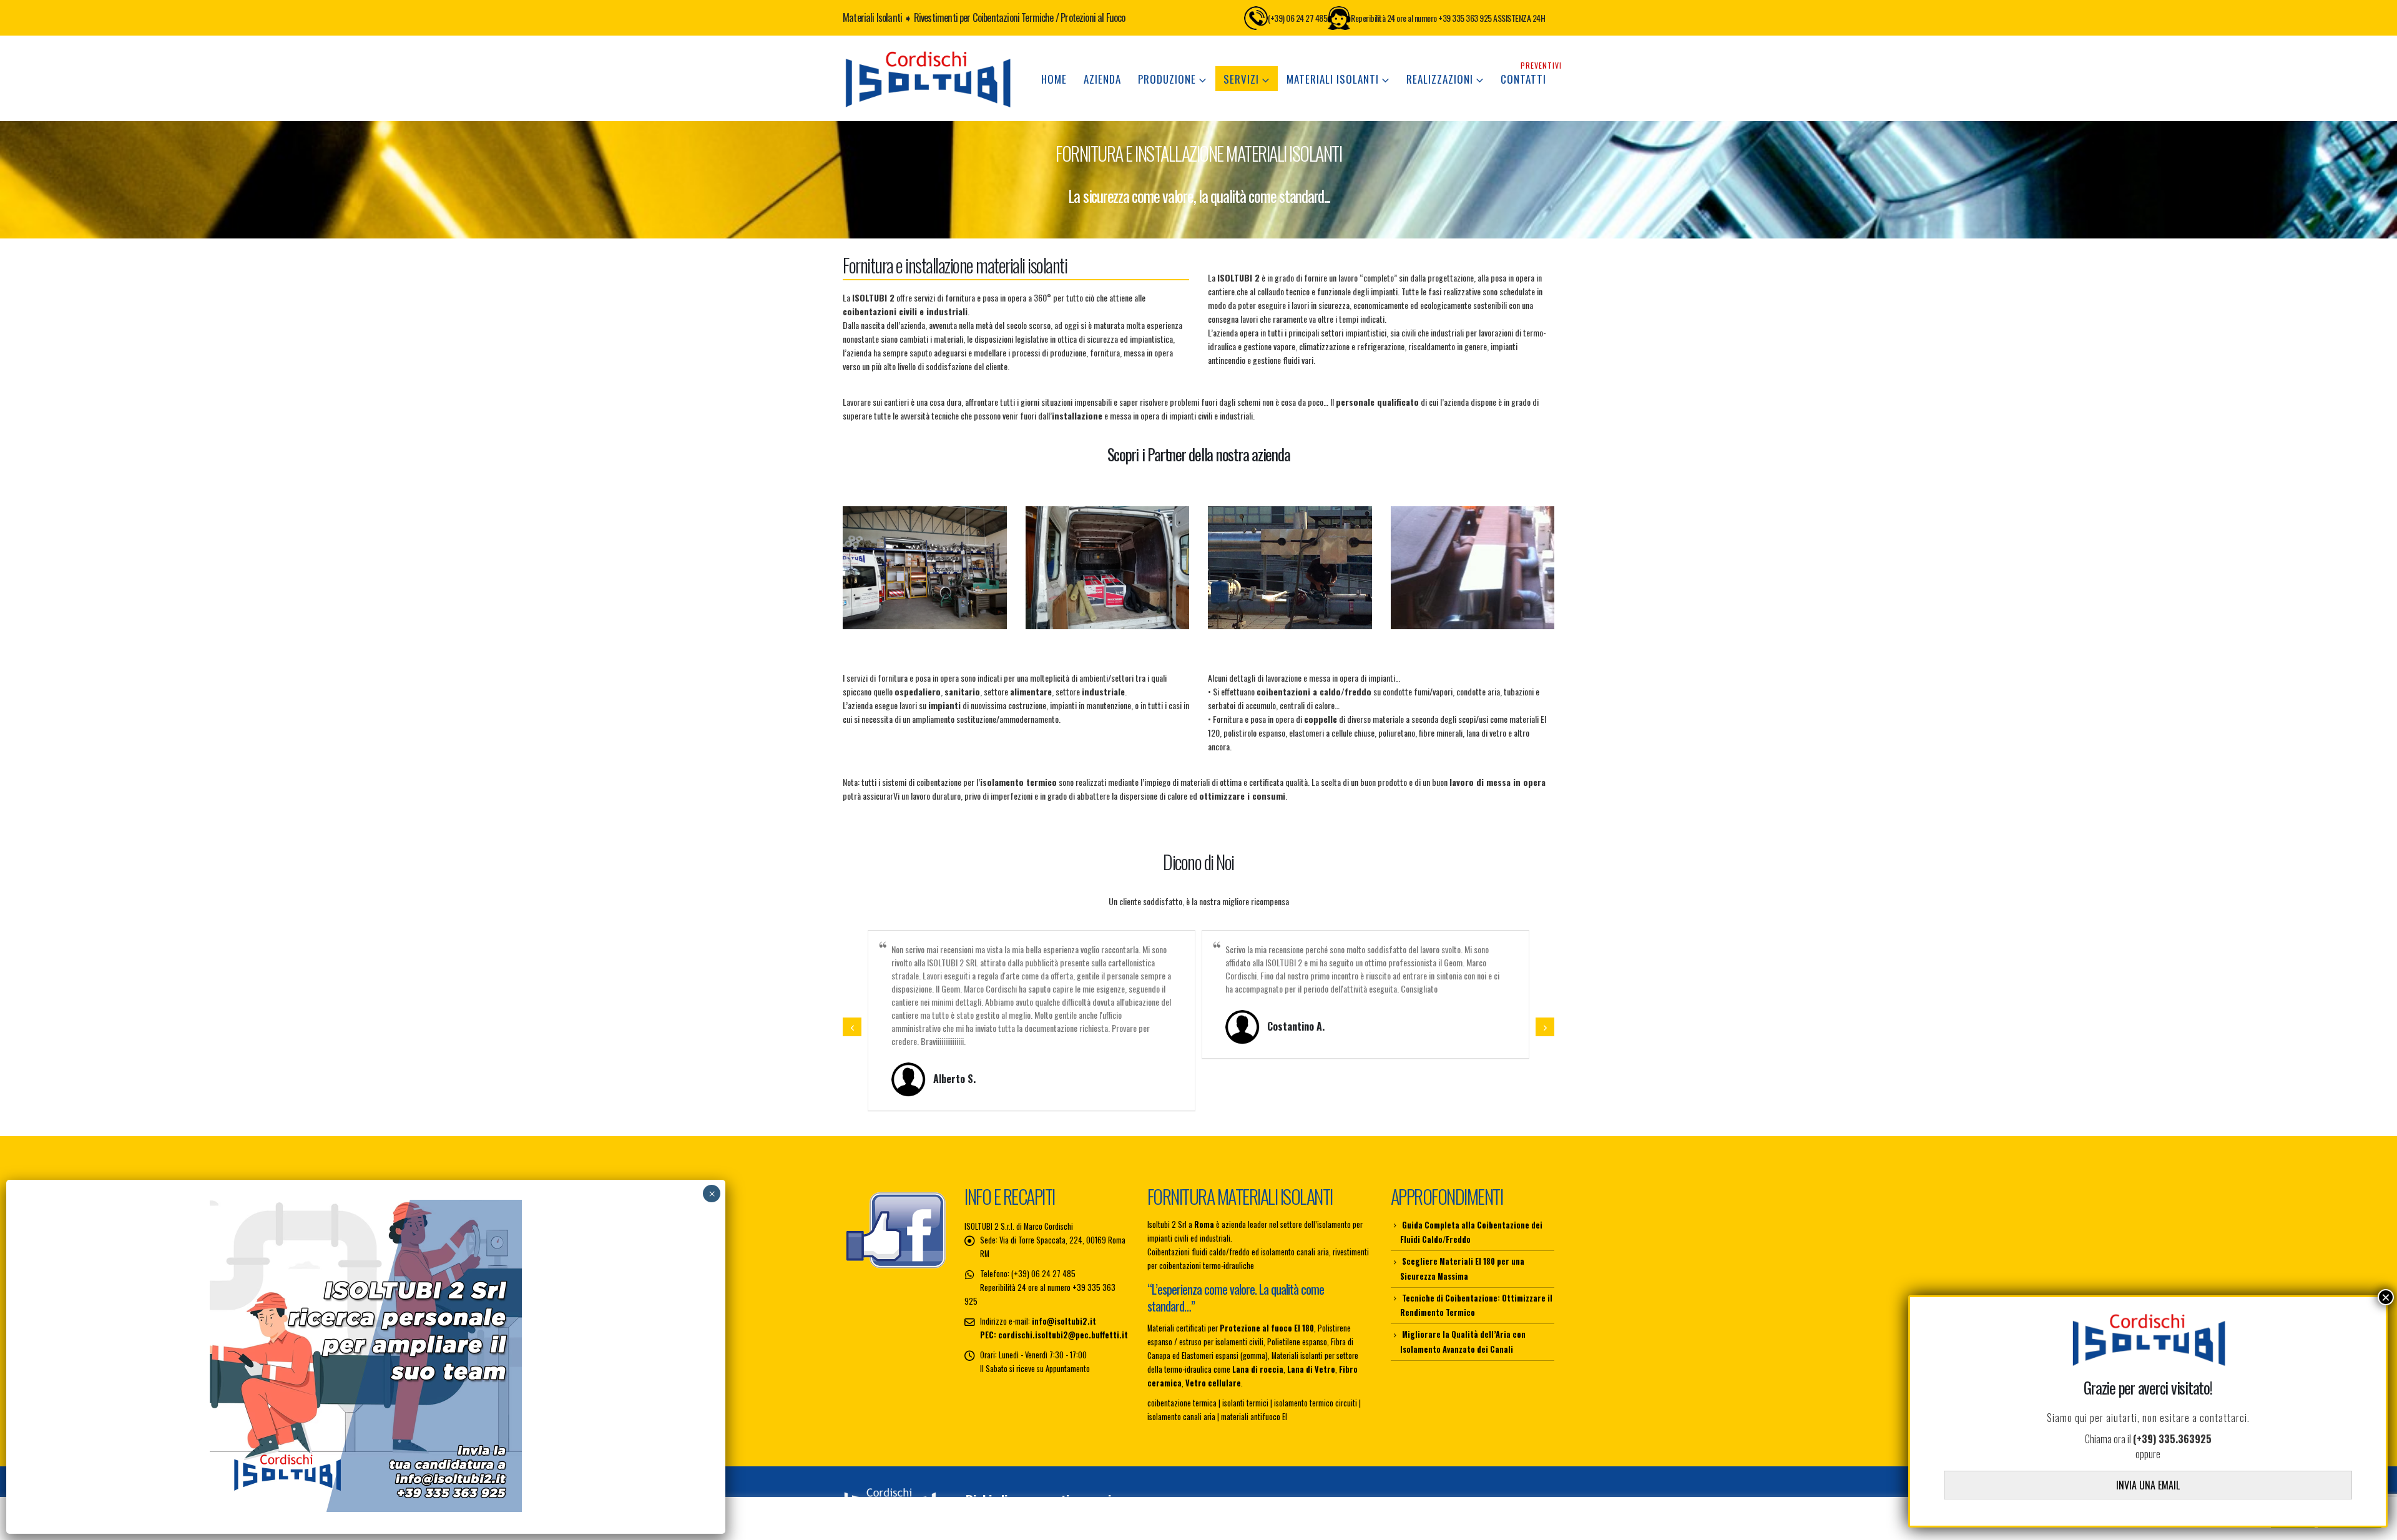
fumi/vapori (1433, 691)
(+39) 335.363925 (2172, 1439)
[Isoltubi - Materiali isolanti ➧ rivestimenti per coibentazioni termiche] (927, 78)
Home (1054, 79)
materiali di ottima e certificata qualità (1244, 782)
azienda (913, 325)
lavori (908, 705)
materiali (949, 339)
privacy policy (1533, 1490)
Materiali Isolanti (1333, 79)
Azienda (1102, 79)
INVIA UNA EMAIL (2148, 1485)
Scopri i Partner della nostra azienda (1199, 454)
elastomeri (1306, 733)
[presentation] (852, 1021)
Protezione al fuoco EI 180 (1267, 1315)
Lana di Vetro (1311, 1356)
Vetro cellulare (1213, 1370)
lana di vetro (1486, 733)
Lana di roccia (1258, 1356)
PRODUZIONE (1167, 79)
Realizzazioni (1440, 79)
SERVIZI (1241, 79)
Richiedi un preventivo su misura (1050, 1487)
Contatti (1527, 76)
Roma (1204, 1211)
